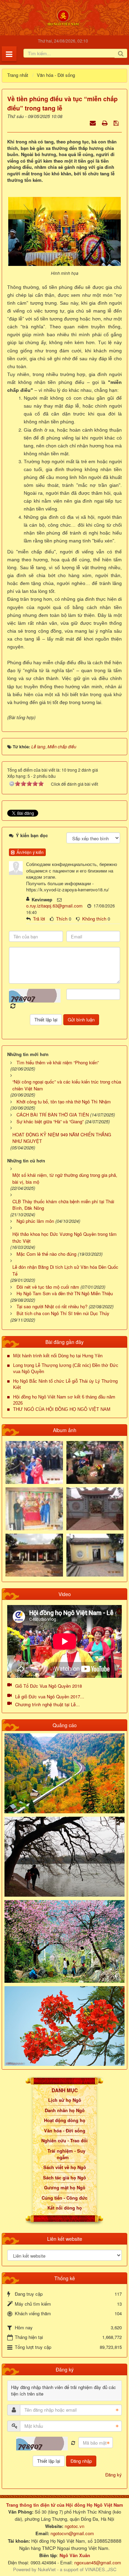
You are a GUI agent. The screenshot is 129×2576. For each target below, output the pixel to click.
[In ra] (105, 123)
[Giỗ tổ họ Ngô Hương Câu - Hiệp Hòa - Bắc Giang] (34, 1508)
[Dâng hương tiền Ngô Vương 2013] (34, 1462)
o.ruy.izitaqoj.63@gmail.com (54, 906)
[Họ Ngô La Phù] (95, 1508)
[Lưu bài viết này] (117, 123)
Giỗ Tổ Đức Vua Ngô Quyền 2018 (49, 1686)
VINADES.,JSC (101, 2569)
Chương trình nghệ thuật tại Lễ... (47, 1704)
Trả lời (39, 919)
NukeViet (47, 2569)
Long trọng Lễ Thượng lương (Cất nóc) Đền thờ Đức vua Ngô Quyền (66, 1368)
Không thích (94, 919)
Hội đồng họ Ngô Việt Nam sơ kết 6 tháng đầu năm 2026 (64, 1400)
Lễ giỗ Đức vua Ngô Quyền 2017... (50, 1696)
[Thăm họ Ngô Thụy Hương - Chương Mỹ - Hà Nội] (95, 1554)
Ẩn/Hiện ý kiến (29, 852)
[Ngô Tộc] (63, 17)
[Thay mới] (73, 2443)
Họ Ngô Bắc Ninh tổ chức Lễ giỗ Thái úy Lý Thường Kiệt (65, 1384)
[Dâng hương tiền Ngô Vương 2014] (95, 1462)
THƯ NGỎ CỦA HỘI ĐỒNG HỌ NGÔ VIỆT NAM (62, 1409)
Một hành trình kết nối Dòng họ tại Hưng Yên (58, 1356)
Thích (62, 919)
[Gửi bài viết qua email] (93, 123)
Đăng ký (114, 2475)
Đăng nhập (81, 2461)
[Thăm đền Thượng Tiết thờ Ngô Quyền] (34, 1554)
